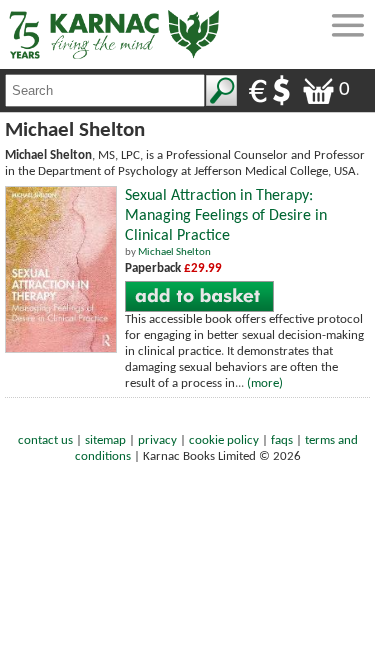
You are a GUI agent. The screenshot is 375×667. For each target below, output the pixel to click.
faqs (282, 440)
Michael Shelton (174, 252)
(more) (265, 383)
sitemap (105, 440)
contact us (45, 440)
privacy (157, 440)
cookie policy (224, 440)
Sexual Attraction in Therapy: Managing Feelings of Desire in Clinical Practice (226, 216)
